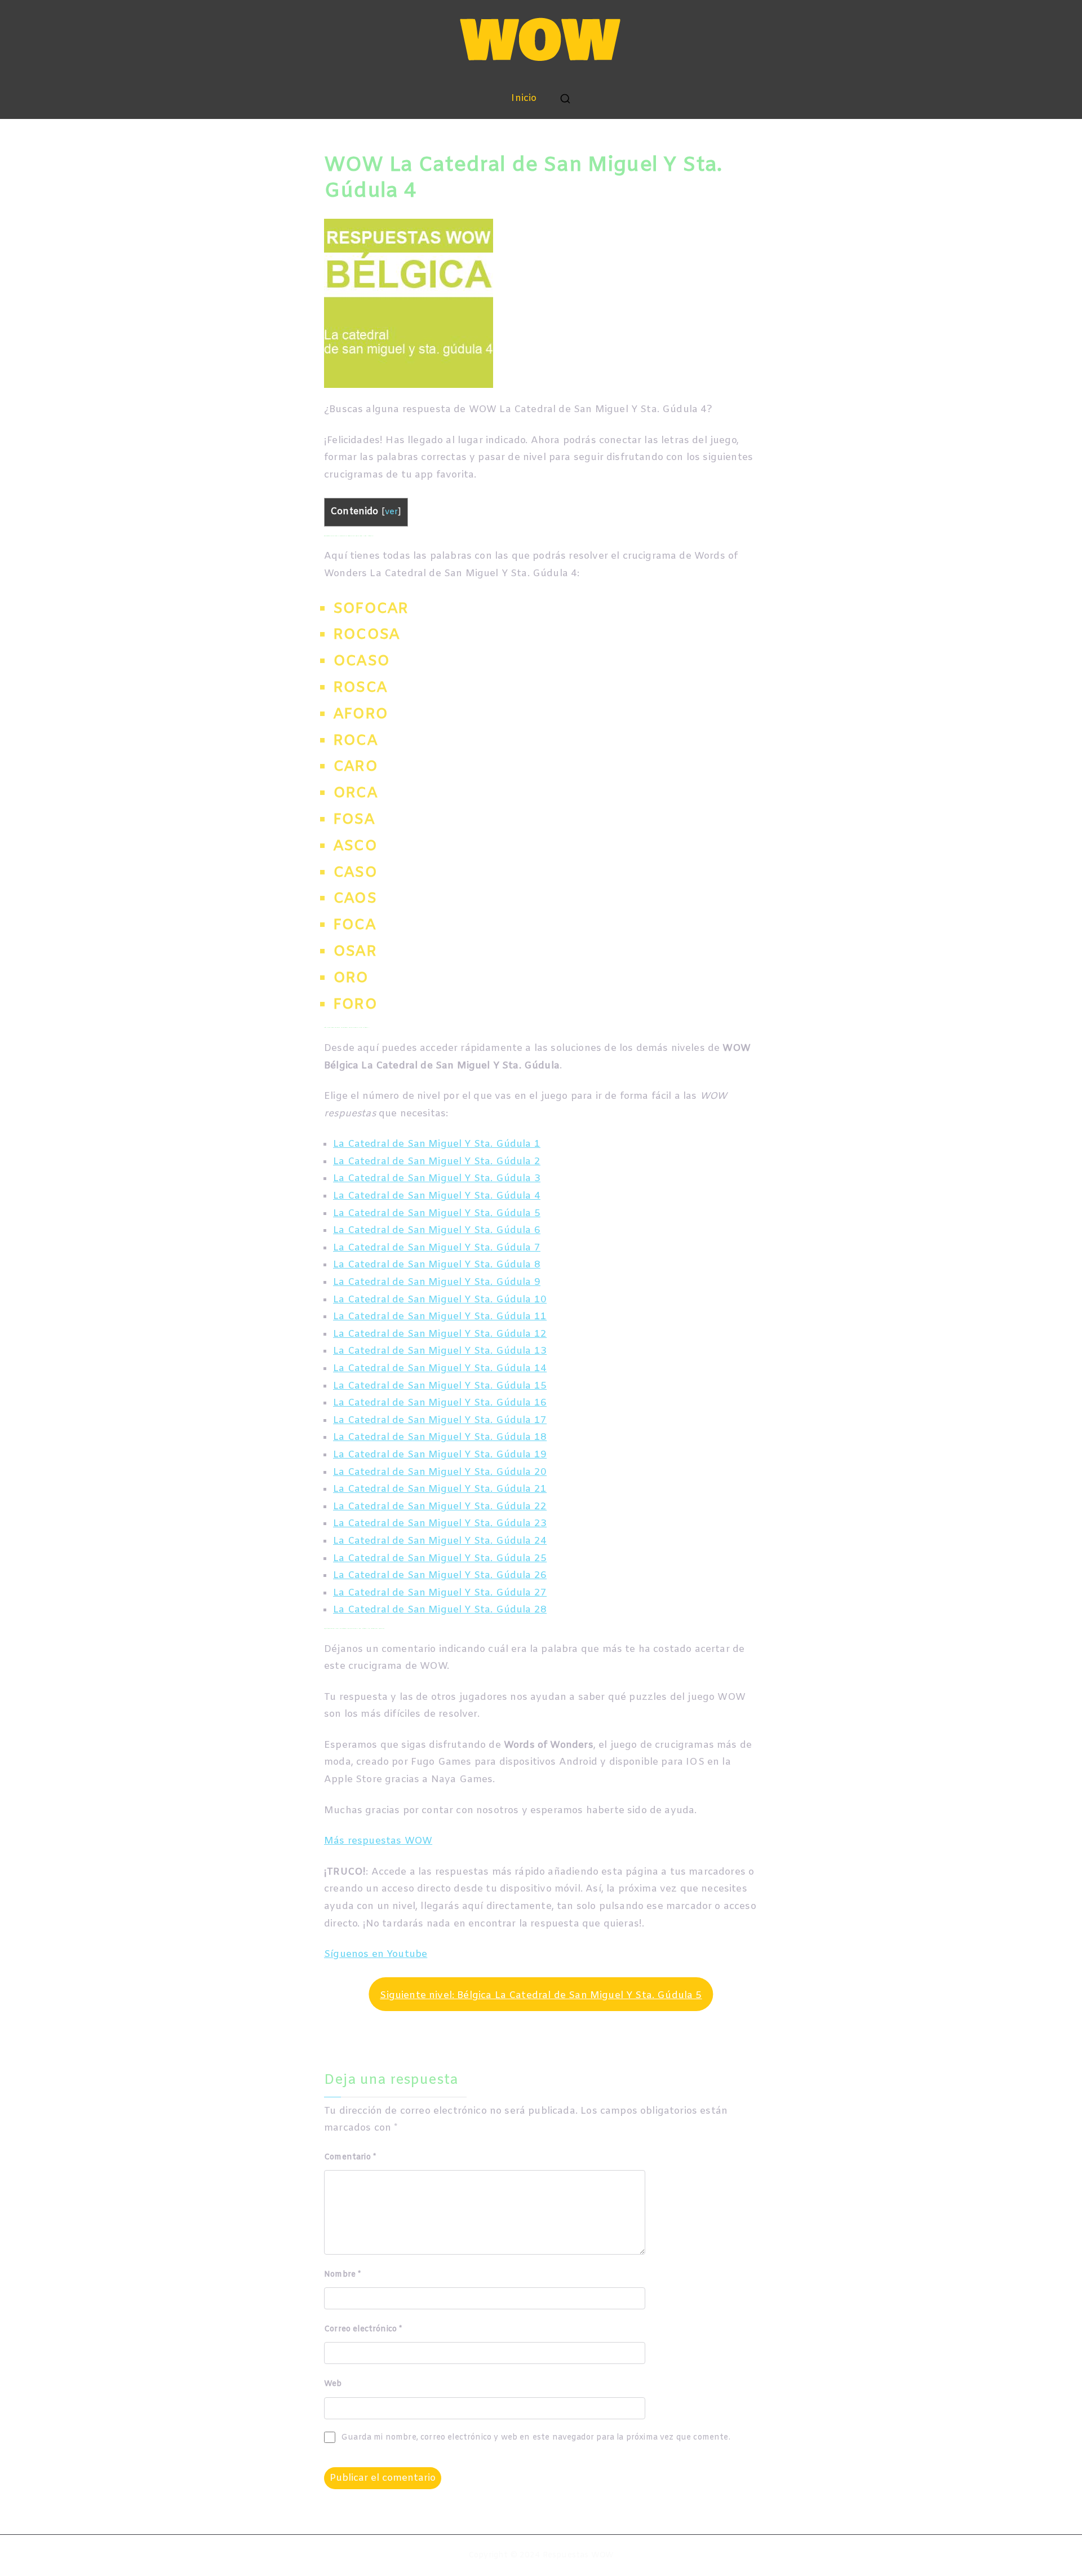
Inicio (524, 98)
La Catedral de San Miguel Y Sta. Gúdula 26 (440, 1576)
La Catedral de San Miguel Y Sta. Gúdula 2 (437, 1162)
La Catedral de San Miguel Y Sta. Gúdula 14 (440, 1369)
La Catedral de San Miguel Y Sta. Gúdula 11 (440, 1317)
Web (333, 2384)
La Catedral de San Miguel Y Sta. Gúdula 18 (440, 1437)
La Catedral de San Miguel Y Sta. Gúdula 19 (440, 1455)
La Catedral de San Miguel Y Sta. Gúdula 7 (437, 1248)
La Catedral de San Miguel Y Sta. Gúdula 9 (437, 1282)
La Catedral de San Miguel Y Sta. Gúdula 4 (437, 1196)
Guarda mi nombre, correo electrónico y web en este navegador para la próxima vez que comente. (536, 2438)
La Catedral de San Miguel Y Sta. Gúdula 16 (440, 1403)
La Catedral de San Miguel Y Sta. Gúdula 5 (437, 1214)
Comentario (350, 2157)
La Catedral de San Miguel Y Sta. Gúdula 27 (440, 1593)
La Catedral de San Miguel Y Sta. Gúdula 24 (440, 1541)
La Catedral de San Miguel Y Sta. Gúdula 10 (440, 1300)
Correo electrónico (363, 2329)
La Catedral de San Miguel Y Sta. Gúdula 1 (437, 1144)
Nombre (342, 2275)
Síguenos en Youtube (376, 1954)
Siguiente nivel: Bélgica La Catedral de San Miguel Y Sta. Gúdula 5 (541, 1996)
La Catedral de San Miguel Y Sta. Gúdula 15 (440, 1386)
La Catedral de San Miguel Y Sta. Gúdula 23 (440, 1524)
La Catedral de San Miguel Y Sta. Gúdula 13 (440, 1351)
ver (392, 512)
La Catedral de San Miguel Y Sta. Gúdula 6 (437, 1230)
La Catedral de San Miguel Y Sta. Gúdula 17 (440, 1420)
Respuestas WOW (578, 2555)
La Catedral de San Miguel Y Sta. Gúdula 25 (440, 1559)
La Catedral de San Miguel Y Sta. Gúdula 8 (437, 1265)
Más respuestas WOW (378, 1841)
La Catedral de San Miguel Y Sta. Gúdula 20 (440, 1472)
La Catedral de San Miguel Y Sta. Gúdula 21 (440, 1489)
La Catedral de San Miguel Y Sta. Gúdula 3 (437, 1179)
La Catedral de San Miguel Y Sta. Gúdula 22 (440, 1507)
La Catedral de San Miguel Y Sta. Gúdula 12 (440, 1334)
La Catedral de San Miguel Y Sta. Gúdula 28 (440, 1610)
